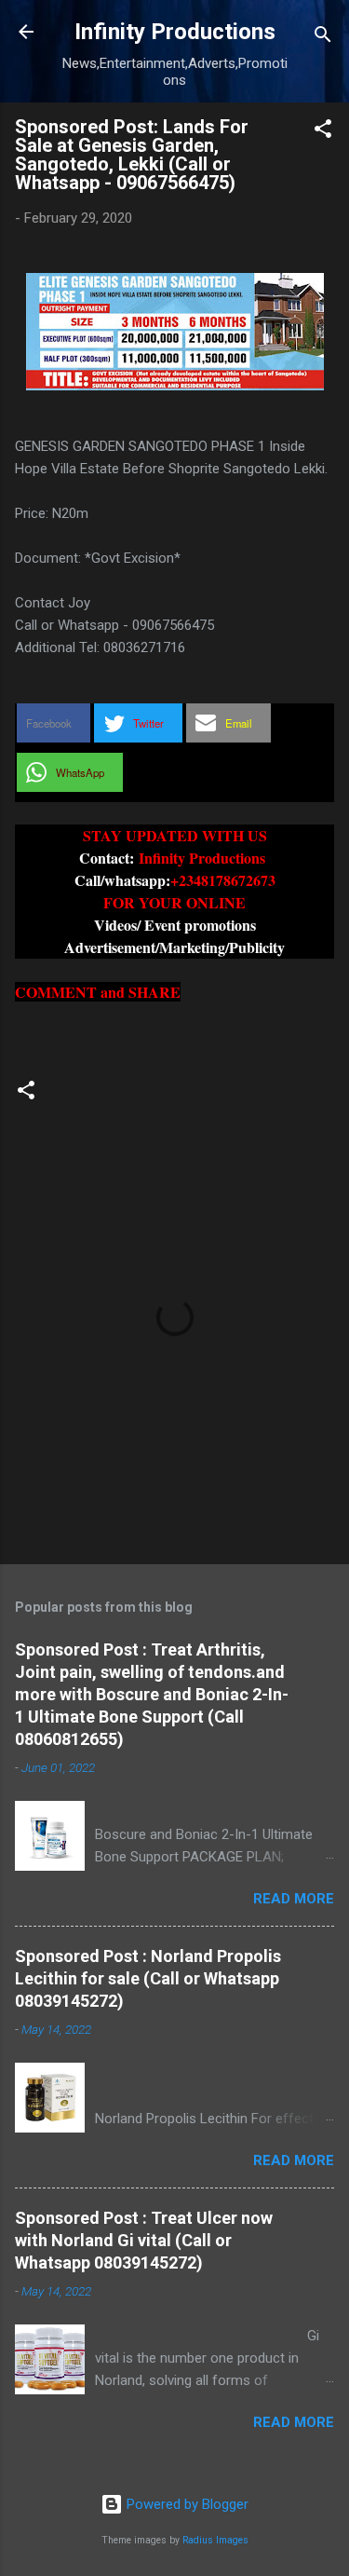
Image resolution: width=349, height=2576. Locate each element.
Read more (294, 1899)
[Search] (323, 38)
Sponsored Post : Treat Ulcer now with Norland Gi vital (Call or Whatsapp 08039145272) (144, 2240)
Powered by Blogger (186, 2504)
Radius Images (215, 2540)
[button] (323, 132)
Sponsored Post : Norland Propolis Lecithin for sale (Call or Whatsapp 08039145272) (148, 1978)
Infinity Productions (175, 32)
